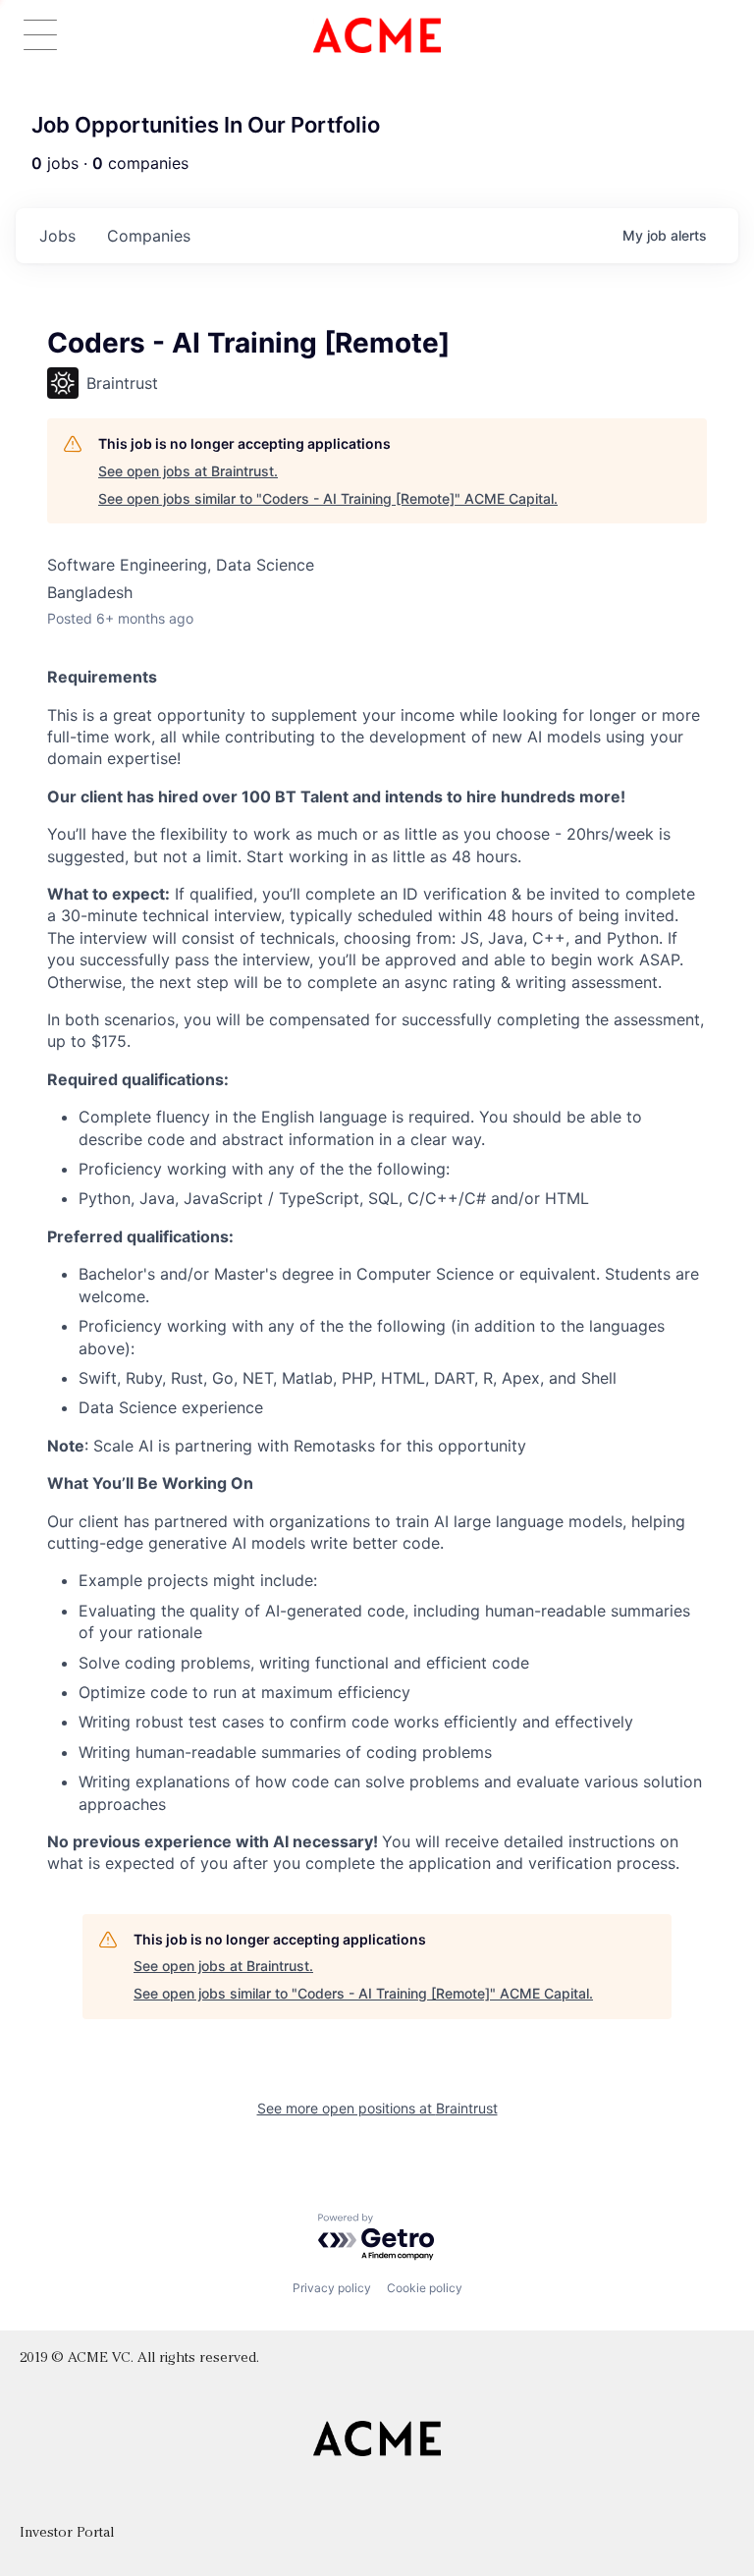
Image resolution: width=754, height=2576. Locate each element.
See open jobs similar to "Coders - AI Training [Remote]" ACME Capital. (328, 498)
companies (149, 236)
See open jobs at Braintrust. (188, 471)
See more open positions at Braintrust (377, 2108)
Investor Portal (67, 2533)
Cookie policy (425, 2288)
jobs (57, 236)
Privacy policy (332, 2288)
